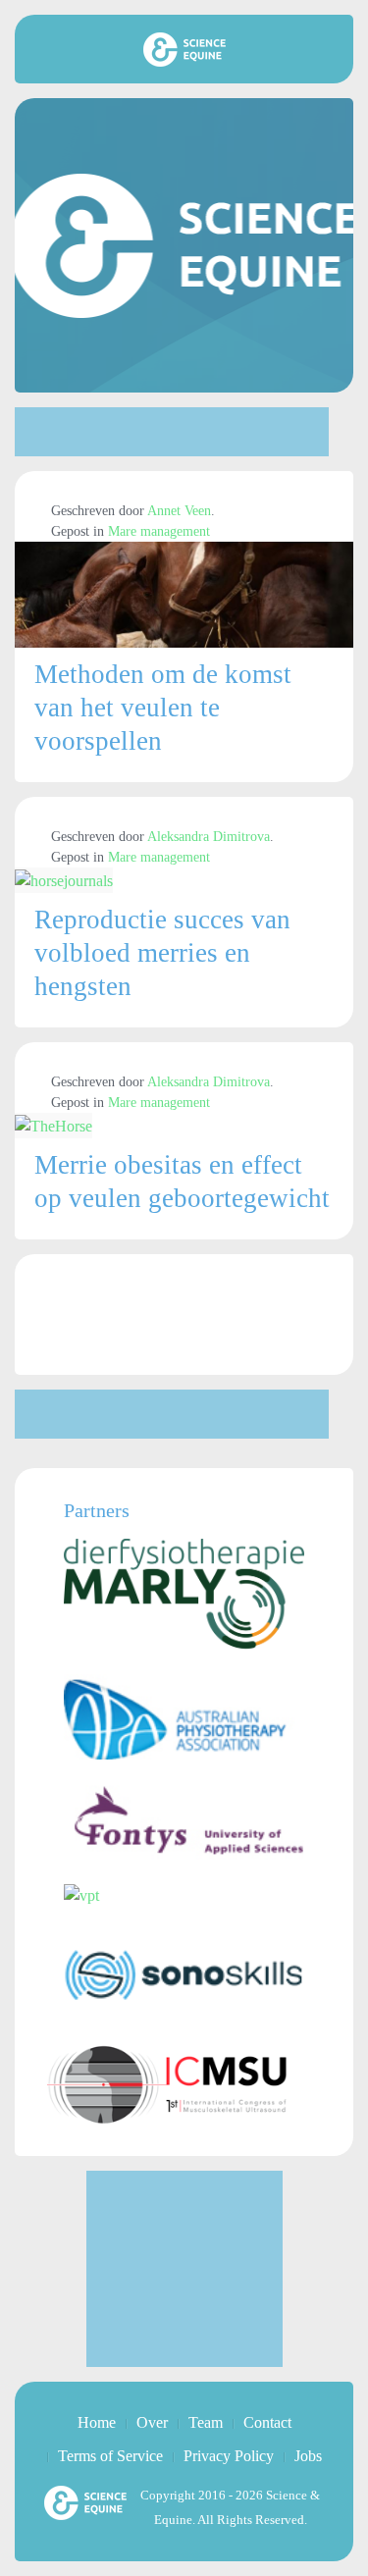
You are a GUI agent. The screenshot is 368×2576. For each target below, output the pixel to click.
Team (206, 2422)
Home (97, 2422)
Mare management (159, 531)
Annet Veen (179, 511)
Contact (267, 2422)
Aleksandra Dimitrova (209, 837)
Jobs (308, 2456)
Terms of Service (110, 2456)
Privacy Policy (229, 2456)
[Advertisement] (172, 432)
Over (152, 2422)
